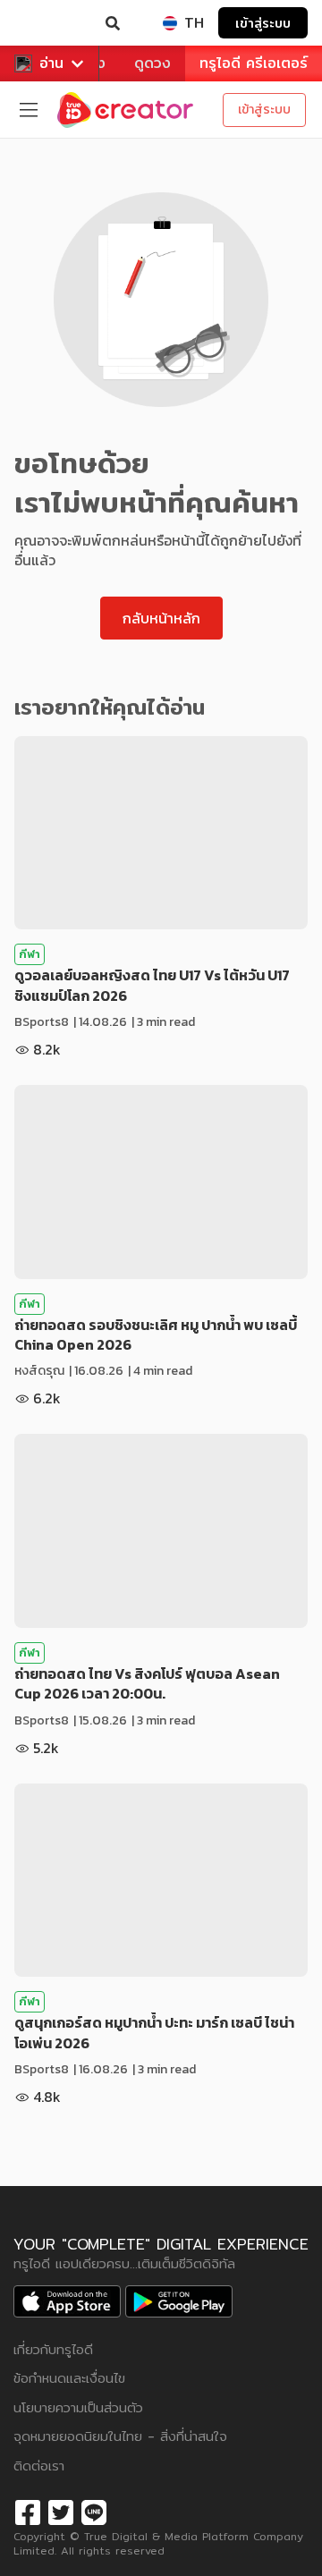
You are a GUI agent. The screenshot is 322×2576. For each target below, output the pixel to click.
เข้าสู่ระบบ (263, 23)
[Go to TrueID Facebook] (28, 2510)
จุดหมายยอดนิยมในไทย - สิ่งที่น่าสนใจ (120, 2436)
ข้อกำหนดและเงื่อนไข (69, 2378)
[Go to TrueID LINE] (94, 2510)
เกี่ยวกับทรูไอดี (53, 2349)
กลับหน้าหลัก (161, 618)
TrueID (50, 23)
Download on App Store (67, 2301)
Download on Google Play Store (179, 2301)
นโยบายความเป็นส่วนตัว (78, 2407)
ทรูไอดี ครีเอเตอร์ (254, 63)
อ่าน (51, 63)
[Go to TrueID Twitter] (61, 2510)
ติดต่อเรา (39, 2466)
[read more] (161, 833)
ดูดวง (153, 63)
